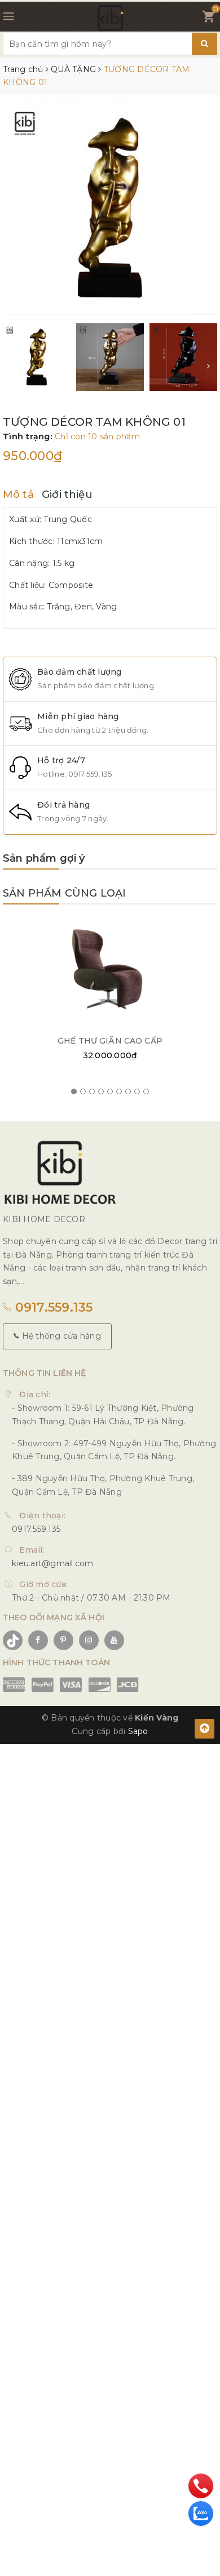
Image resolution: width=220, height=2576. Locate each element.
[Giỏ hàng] (208, 19)
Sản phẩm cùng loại (64, 893)
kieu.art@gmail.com (53, 1563)
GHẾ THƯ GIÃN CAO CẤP (110, 1041)
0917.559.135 (90, 774)
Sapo (138, 1731)
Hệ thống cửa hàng (60, 1336)
